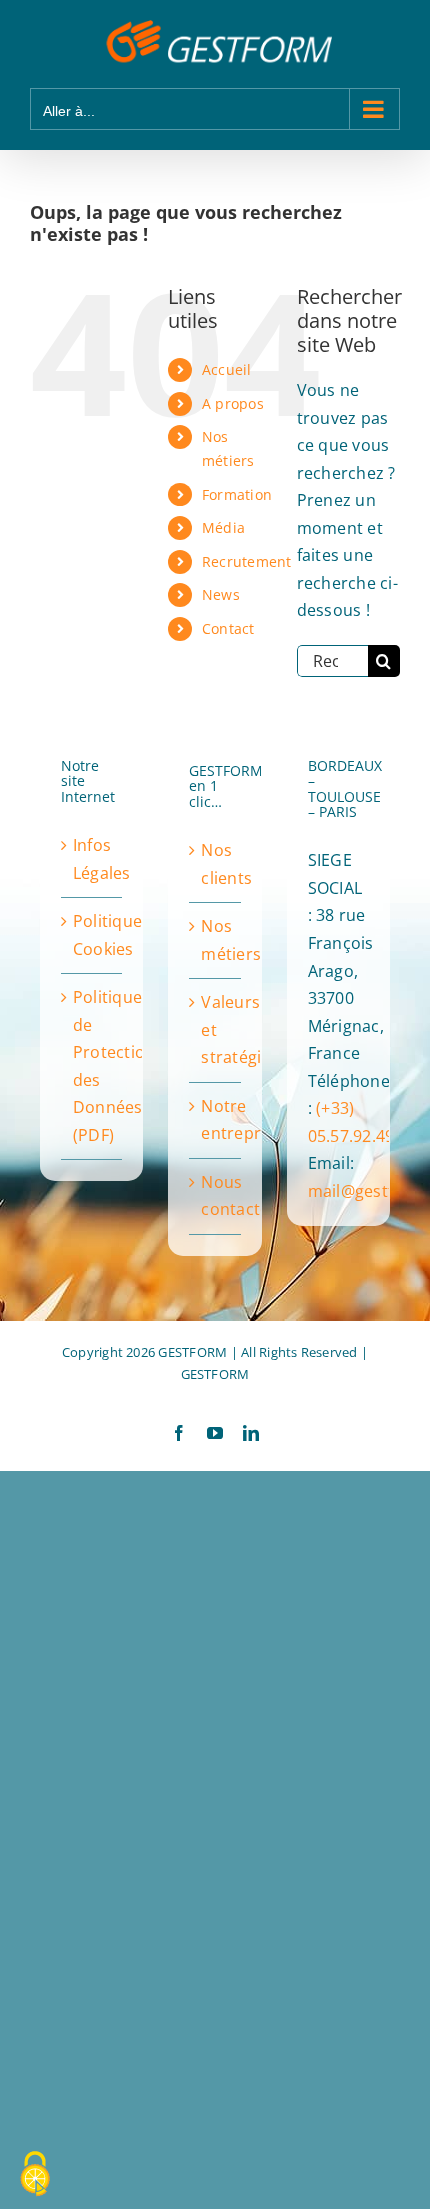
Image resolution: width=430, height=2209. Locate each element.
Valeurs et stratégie (215, 1029)
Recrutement (247, 561)
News (221, 594)
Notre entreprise (215, 1120)
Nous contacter (215, 1196)
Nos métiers (215, 940)
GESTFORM (215, 1374)
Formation (237, 494)
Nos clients (215, 864)
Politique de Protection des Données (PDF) (92, 1066)
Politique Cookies (92, 935)
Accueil (227, 369)
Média (223, 527)
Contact (228, 628)
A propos (233, 403)
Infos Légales (92, 859)
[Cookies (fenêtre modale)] (35, 2175)
